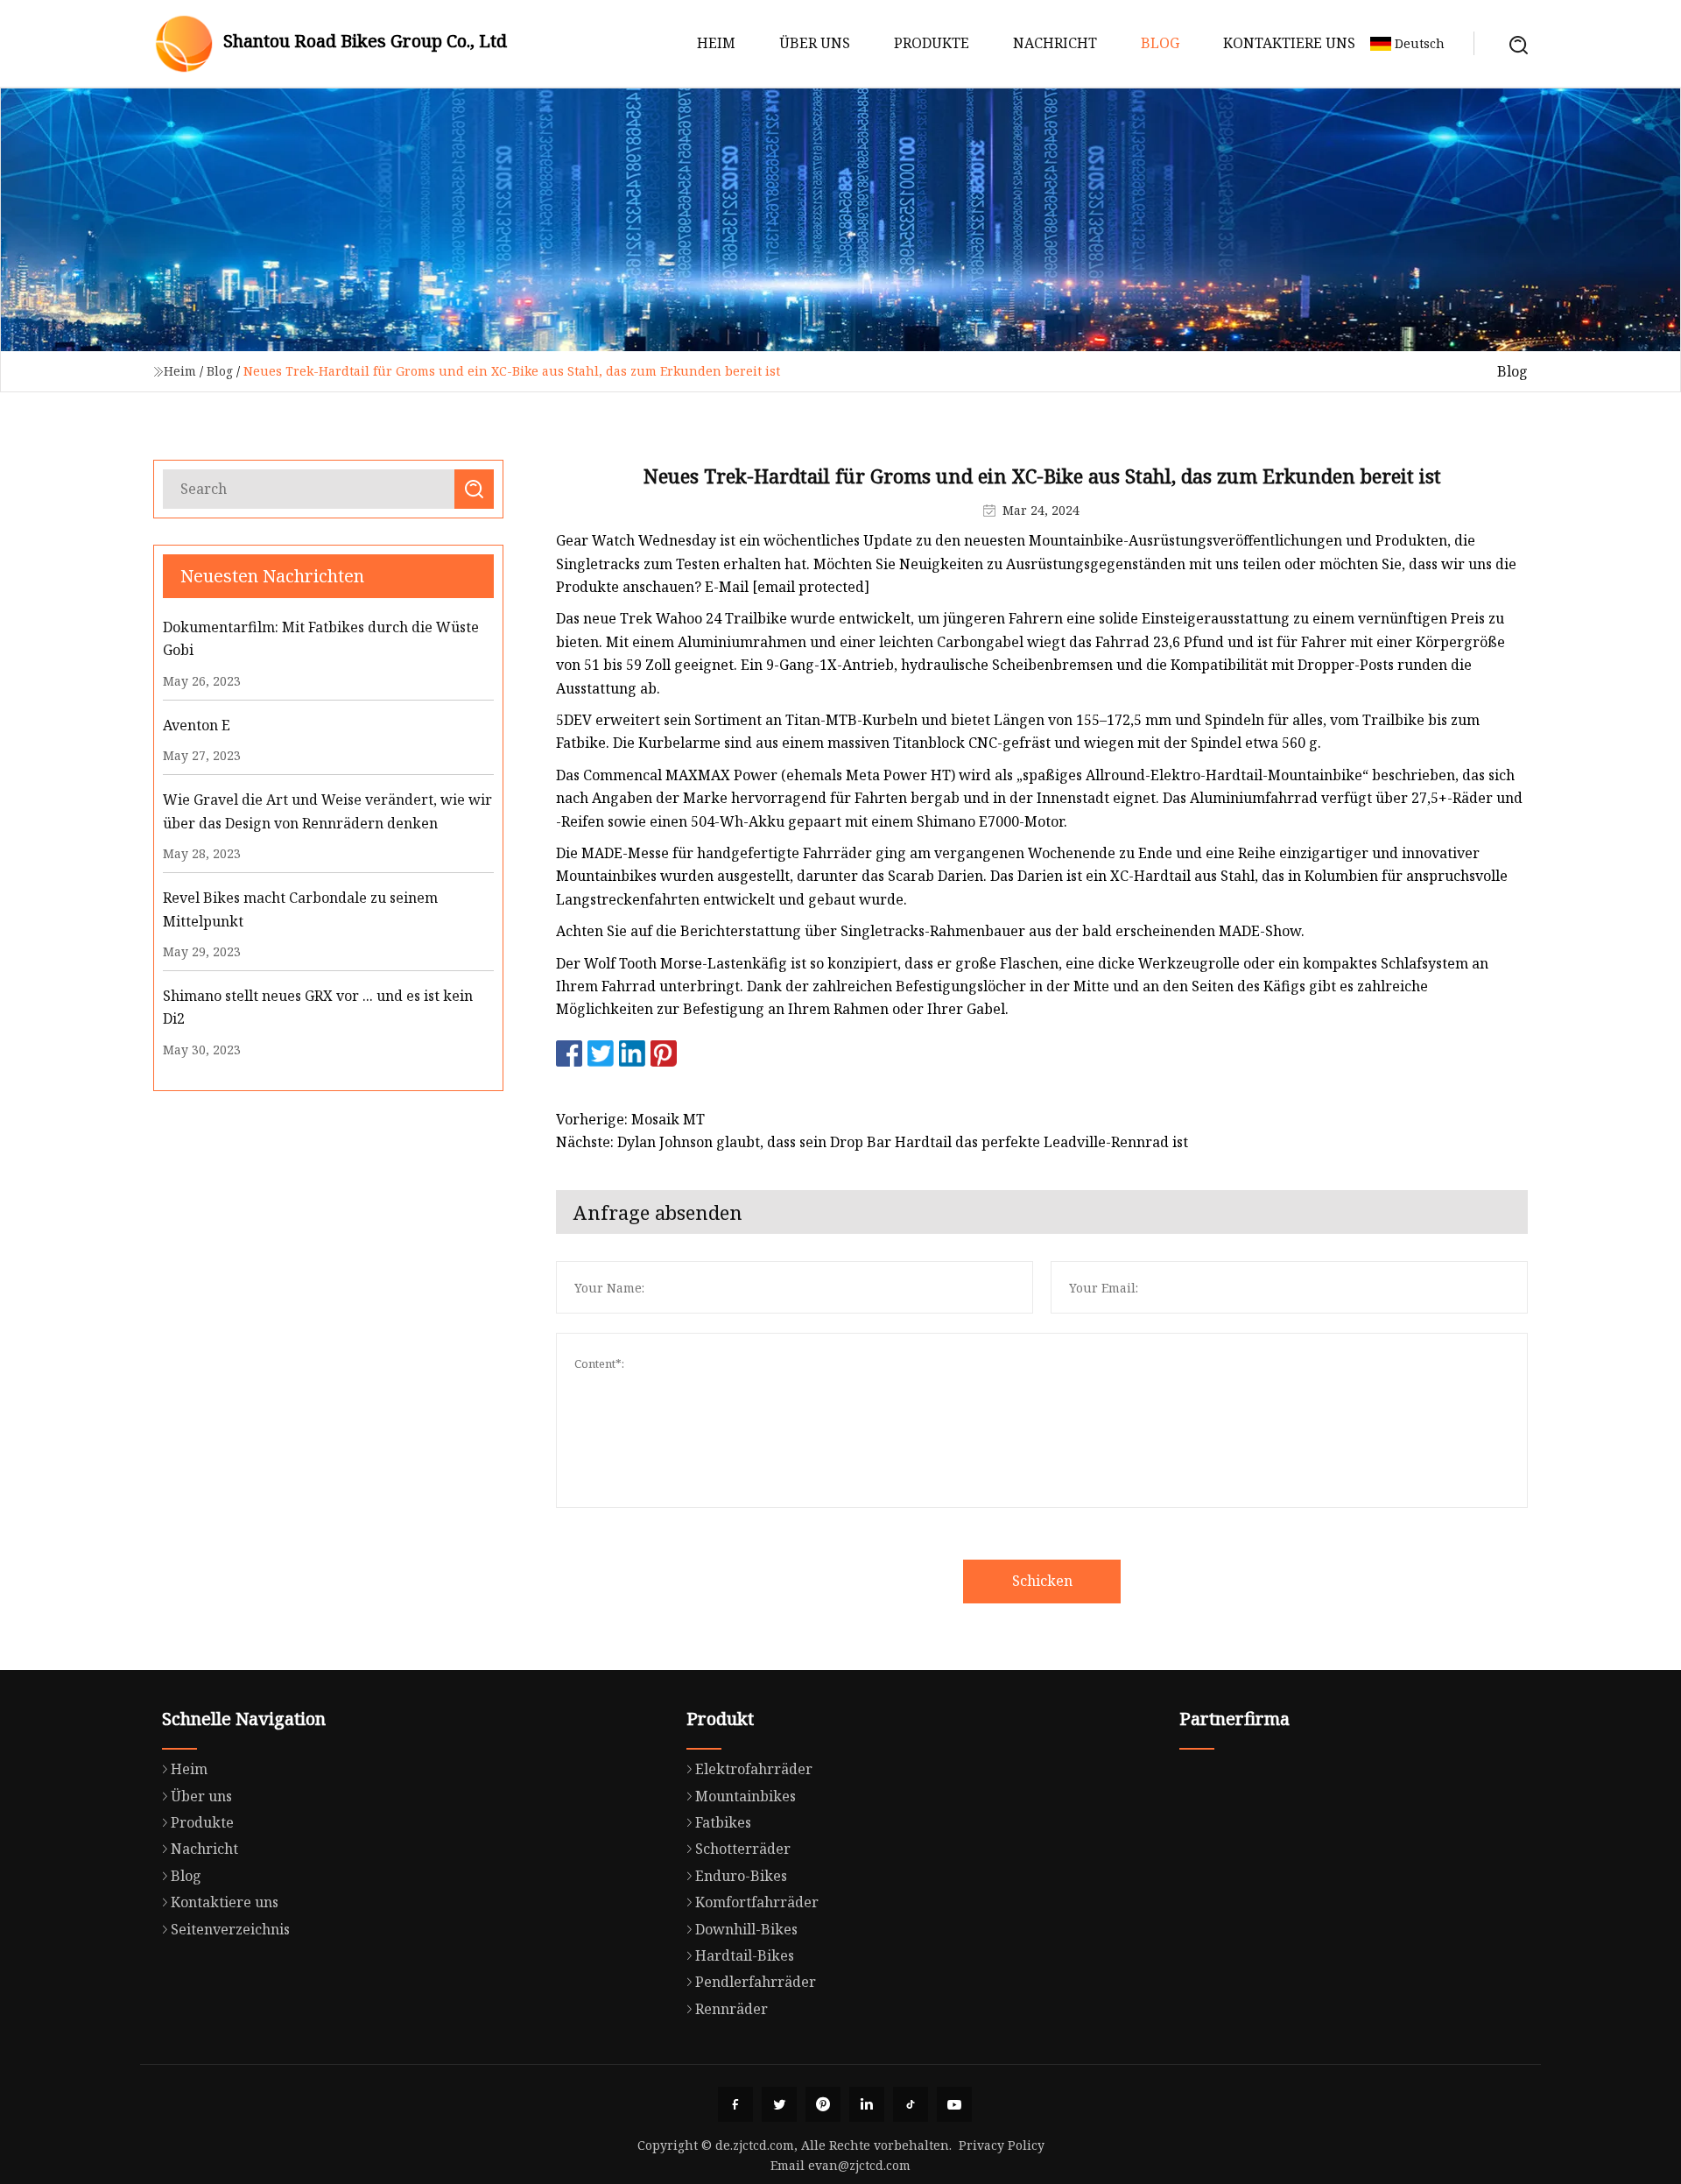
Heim (716, 43)
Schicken (1042, 1581)
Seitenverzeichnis (230, 1929)
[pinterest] (823, 2104)
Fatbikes (723, 1822)
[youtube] (954, 2104)
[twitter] (779, 2104)
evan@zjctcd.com (859, 2165)
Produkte (932, 43)
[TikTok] (911, 2104)
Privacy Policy (1002, 2145)
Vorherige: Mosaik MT (630, 1119)
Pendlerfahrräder (756, 1982)
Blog (1160, 43)
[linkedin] (867, 2104)
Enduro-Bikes (741, 1876)
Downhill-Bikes (746, 1929)
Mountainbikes (746, 1796)
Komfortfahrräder (757, 1902)
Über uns (815, 43)
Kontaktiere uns (1289, 43)
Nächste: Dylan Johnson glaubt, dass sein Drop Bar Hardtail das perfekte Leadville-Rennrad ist (872, 1142)
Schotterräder (743, 1849)
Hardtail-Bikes (745, 1955)
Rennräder (731, 2009)
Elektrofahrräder (754, 1769)
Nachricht (1055, 43)
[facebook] (735, 2104)
